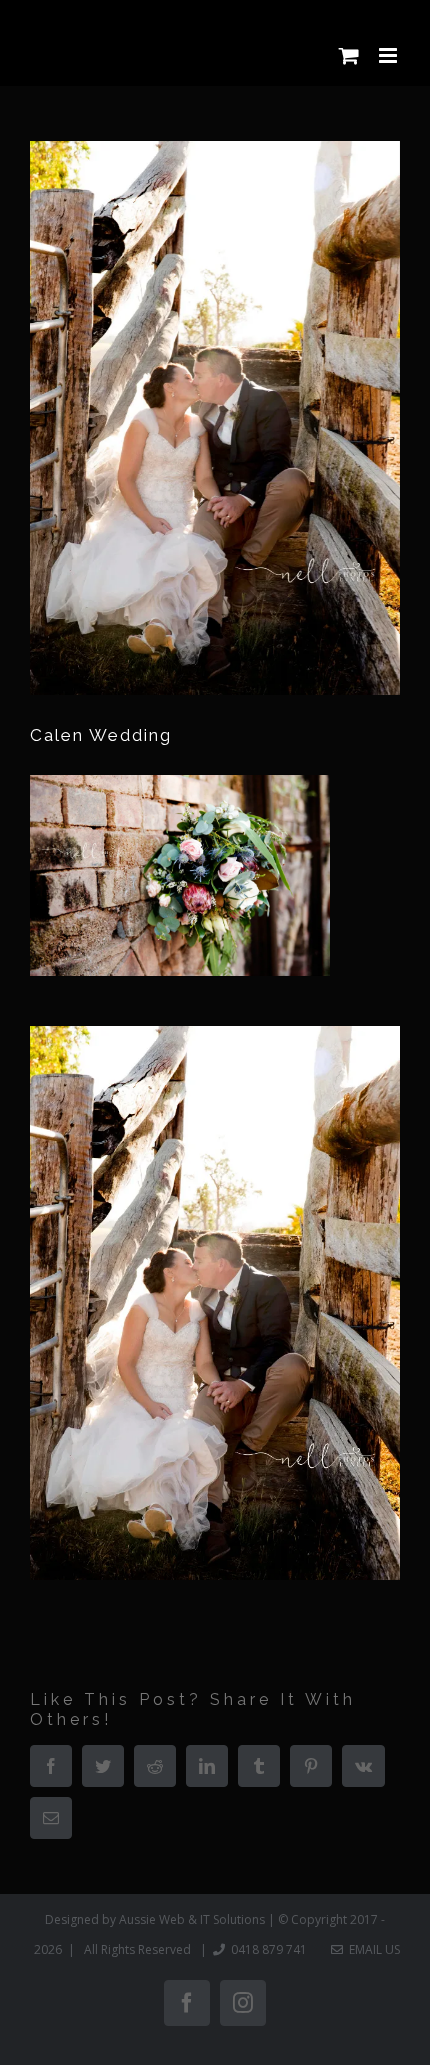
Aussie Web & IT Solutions (192, 1919)
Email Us (371, 1949)
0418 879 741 (269, 1949)
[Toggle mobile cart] (349, 55)
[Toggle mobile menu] (389, 55)
